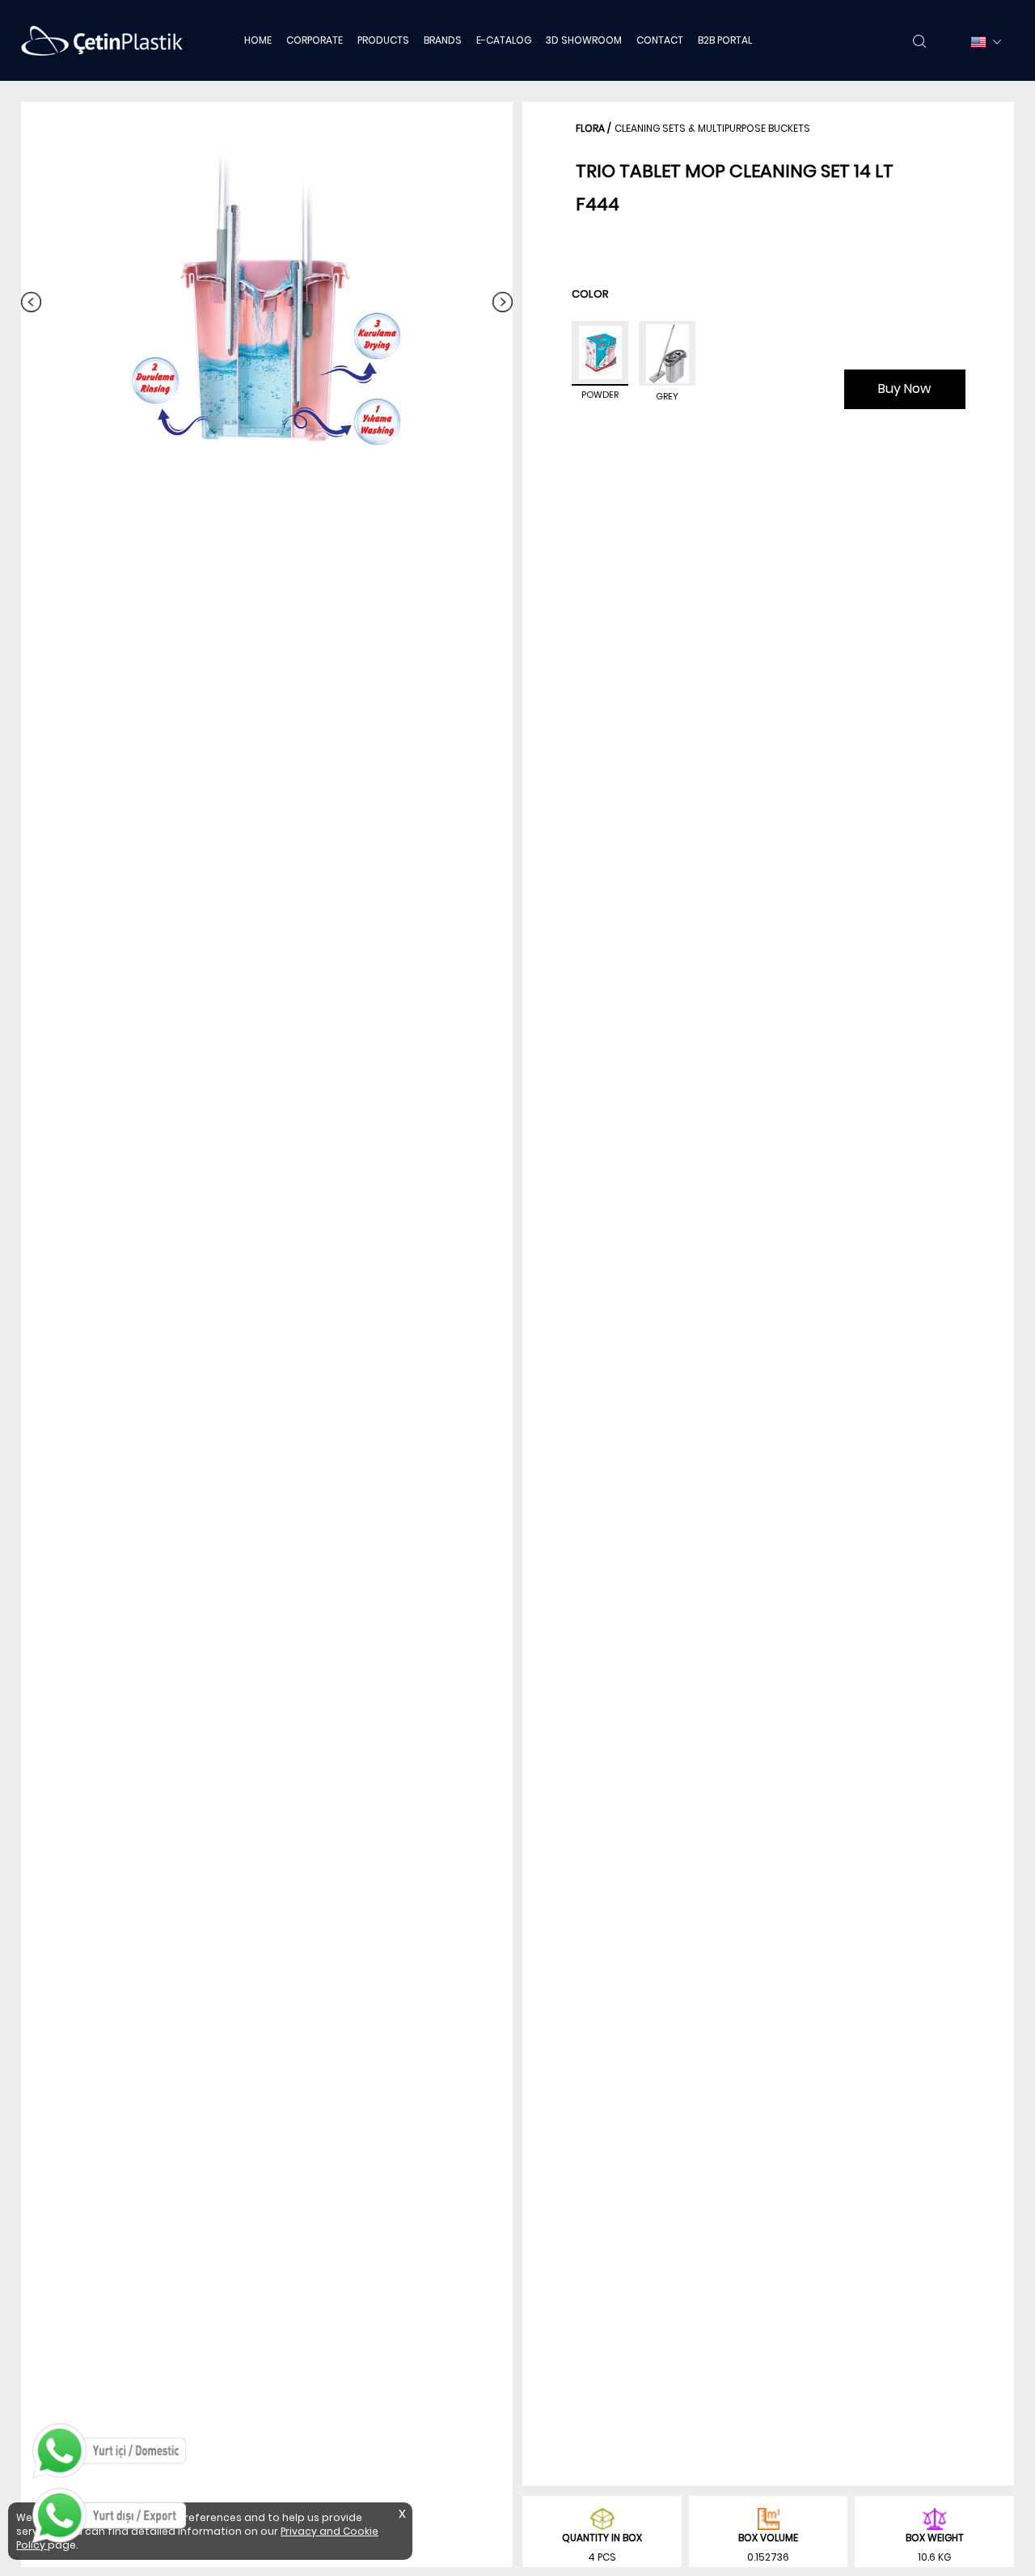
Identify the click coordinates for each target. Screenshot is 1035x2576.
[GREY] (667, 353)
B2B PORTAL (725, 40)
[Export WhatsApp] (109, 2515)
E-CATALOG (504, 40)
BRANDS (443, 40)
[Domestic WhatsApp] (109, 2451)
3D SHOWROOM (584, 40)
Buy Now (904, 389)
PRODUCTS (383, 40)
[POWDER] (600, 353)
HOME (258, 40)
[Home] (102, 40)
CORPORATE (315, 40)
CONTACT (660, 40)
